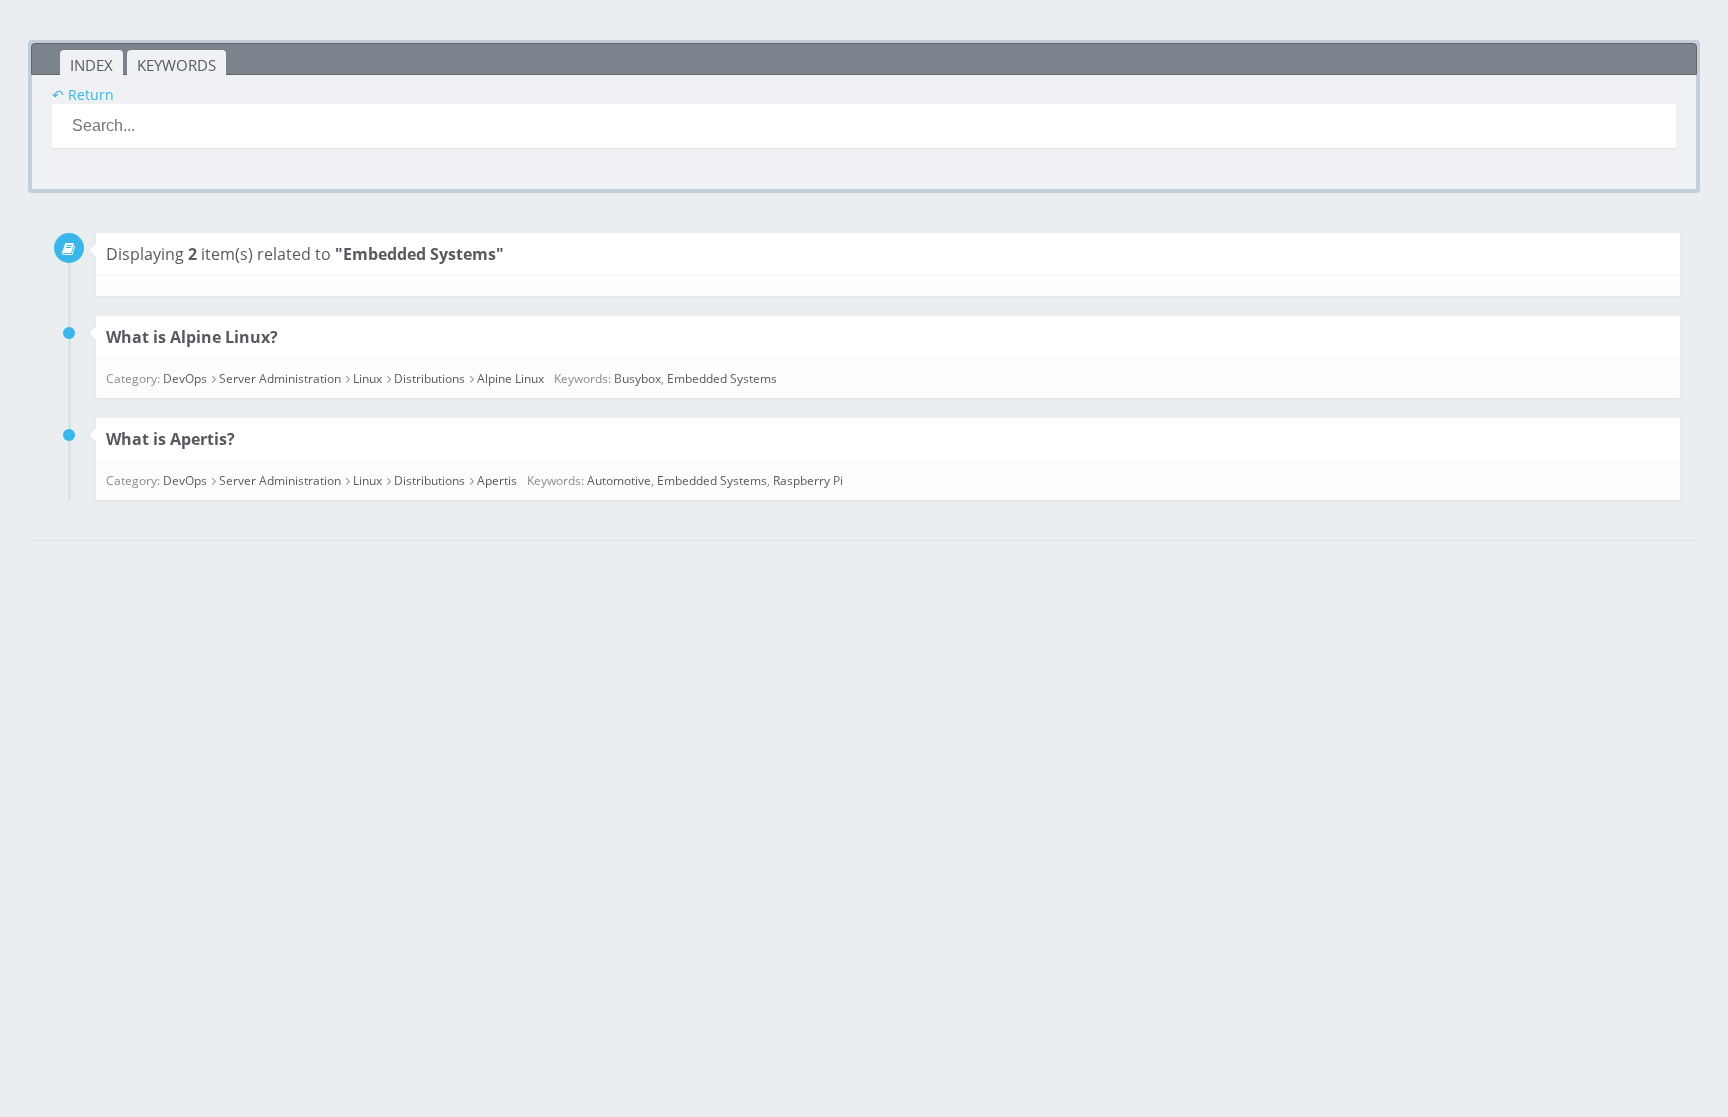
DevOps (185, 378)
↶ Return (83, 94)
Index (91, 65)
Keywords (176, 65)
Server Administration (280, 378)
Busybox (637, 378)
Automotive (619, 480)
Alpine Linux (510, 378)
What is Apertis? (170, 439)
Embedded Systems (722, 378)
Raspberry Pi (808, 480)
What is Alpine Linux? (192, 337)
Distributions (429, 378)
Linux (367, 378)
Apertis (497, 480)
